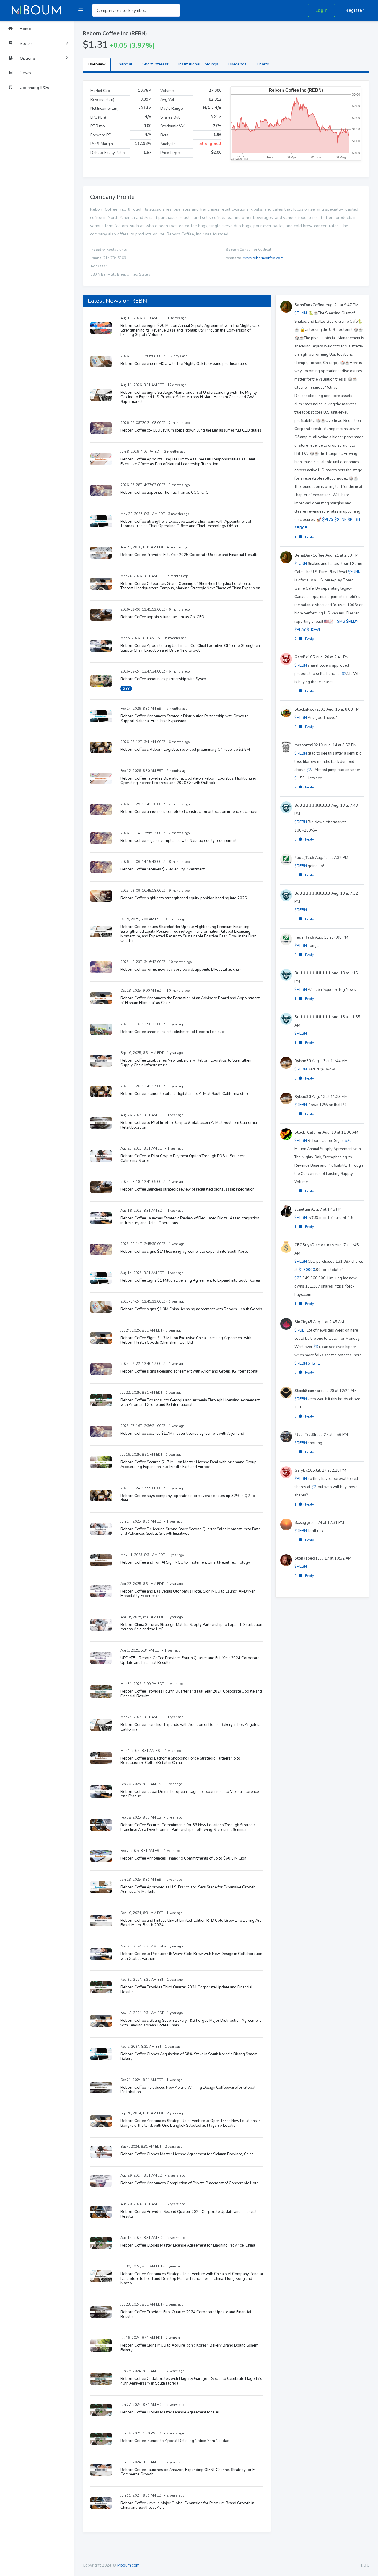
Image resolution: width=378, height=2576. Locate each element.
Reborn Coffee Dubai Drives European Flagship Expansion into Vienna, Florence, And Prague (190, 1794)
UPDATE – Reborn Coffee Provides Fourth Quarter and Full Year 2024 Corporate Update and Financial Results (190, 1660)
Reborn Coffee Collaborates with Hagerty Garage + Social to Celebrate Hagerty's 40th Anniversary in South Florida (191, 2381)
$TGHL (314, 1363)
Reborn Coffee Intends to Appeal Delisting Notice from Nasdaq (175, 2441)
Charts (263, 64)
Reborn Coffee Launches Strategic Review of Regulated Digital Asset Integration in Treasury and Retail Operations (190, 1221)
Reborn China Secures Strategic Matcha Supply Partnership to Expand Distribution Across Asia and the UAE (191, 1627)
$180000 (307, 1270)
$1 (297, 778)
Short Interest (155, 64)
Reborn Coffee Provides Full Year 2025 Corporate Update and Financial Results (189, 555)
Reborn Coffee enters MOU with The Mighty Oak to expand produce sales (184, 364)
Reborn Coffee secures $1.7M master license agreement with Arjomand (182, 1434)
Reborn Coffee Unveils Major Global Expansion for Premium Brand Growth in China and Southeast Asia (187, 2506)
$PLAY (328, 520)
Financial (124, 64)
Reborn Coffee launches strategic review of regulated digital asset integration (188, 1189)
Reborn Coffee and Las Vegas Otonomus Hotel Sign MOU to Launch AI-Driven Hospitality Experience (188, 1594)
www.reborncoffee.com (263, 258)
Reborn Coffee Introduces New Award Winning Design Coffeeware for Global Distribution (188, 2090)
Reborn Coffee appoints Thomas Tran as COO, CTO (165, 493)
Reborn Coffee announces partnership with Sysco (163, 679)
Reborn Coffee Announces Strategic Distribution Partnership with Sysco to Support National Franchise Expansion (185, 719)
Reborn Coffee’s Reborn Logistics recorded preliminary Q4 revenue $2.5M (185, 750)
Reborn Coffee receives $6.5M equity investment (163, 869)
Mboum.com (128, 2565)
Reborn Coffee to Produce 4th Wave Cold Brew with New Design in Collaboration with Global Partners (191, 1956)
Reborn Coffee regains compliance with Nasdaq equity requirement (179, 841)
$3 (316, 1347)
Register (355, 10)
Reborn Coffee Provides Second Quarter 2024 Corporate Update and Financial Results (189, 2214)
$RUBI (300, 1330)
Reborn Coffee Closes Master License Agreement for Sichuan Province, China (187, 2154)
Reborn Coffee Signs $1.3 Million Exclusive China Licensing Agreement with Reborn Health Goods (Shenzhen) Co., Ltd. (186, 1340)
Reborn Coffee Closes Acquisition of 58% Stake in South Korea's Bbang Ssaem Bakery (189, 2057)
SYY (126, 688)
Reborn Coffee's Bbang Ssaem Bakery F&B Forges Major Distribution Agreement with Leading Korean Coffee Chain (191, 2023)
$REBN (354, 520)
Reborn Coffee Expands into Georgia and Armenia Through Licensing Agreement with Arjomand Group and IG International (190, 1403)
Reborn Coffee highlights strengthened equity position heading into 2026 (184, 898)
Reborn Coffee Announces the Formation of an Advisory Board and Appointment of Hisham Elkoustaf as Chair (190, 1001)
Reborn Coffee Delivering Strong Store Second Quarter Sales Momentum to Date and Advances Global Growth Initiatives (190, 1532)
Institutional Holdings (198, 64)
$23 (298, 1278)
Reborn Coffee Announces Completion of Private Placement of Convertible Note (189, 2183)
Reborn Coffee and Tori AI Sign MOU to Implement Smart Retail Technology (185, 1562)
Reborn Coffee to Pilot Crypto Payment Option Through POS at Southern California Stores (183, 1158)
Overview (97, 64)
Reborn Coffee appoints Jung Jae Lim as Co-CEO (162, 617)
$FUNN (301, 313)
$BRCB (301, 528)
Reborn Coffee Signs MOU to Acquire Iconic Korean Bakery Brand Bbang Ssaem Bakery (189, 2348)
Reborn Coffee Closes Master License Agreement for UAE (170, 2412)
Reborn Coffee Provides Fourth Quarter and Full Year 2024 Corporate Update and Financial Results (191, 1694)
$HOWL (314, 630)
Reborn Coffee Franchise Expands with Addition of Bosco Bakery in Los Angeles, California (190, 1727)
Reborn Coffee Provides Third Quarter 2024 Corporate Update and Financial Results (186, 1990)
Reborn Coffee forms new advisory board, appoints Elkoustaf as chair (181, 970)
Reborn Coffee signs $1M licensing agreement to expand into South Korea (185, 1252)
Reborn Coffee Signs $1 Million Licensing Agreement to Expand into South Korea (190, 1280)
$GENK (340, 520)
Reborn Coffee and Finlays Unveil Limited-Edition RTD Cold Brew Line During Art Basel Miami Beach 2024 (191, 1923)
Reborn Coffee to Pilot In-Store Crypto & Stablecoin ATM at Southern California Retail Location (189, 1125)
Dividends (237, 64)
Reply (309, 537)
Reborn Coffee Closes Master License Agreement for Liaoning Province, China (188, 2245)
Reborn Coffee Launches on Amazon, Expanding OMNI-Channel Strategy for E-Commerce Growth (188, 2472)
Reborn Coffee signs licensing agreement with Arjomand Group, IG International (189, 1371)
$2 (344, 674)
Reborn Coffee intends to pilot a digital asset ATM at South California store (185, 1094)
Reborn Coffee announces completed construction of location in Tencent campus (189, 812)
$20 (348, 1141)
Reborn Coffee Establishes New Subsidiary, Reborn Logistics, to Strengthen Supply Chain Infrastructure (186, 1063)
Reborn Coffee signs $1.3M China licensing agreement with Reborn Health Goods (191, 1309)
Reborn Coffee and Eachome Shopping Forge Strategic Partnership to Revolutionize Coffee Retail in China (180, 1761)
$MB (341, 622)
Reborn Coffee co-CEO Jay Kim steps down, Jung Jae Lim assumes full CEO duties (191, 430)
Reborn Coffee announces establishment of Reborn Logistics (173, 1032)
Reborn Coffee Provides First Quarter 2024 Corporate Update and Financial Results (186, 2314)
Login (322, 10)
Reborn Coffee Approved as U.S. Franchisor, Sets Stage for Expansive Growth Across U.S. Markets (188, 1890)
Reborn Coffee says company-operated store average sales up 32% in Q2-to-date (189, 1498)
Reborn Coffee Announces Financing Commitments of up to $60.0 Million (183, 1858)
